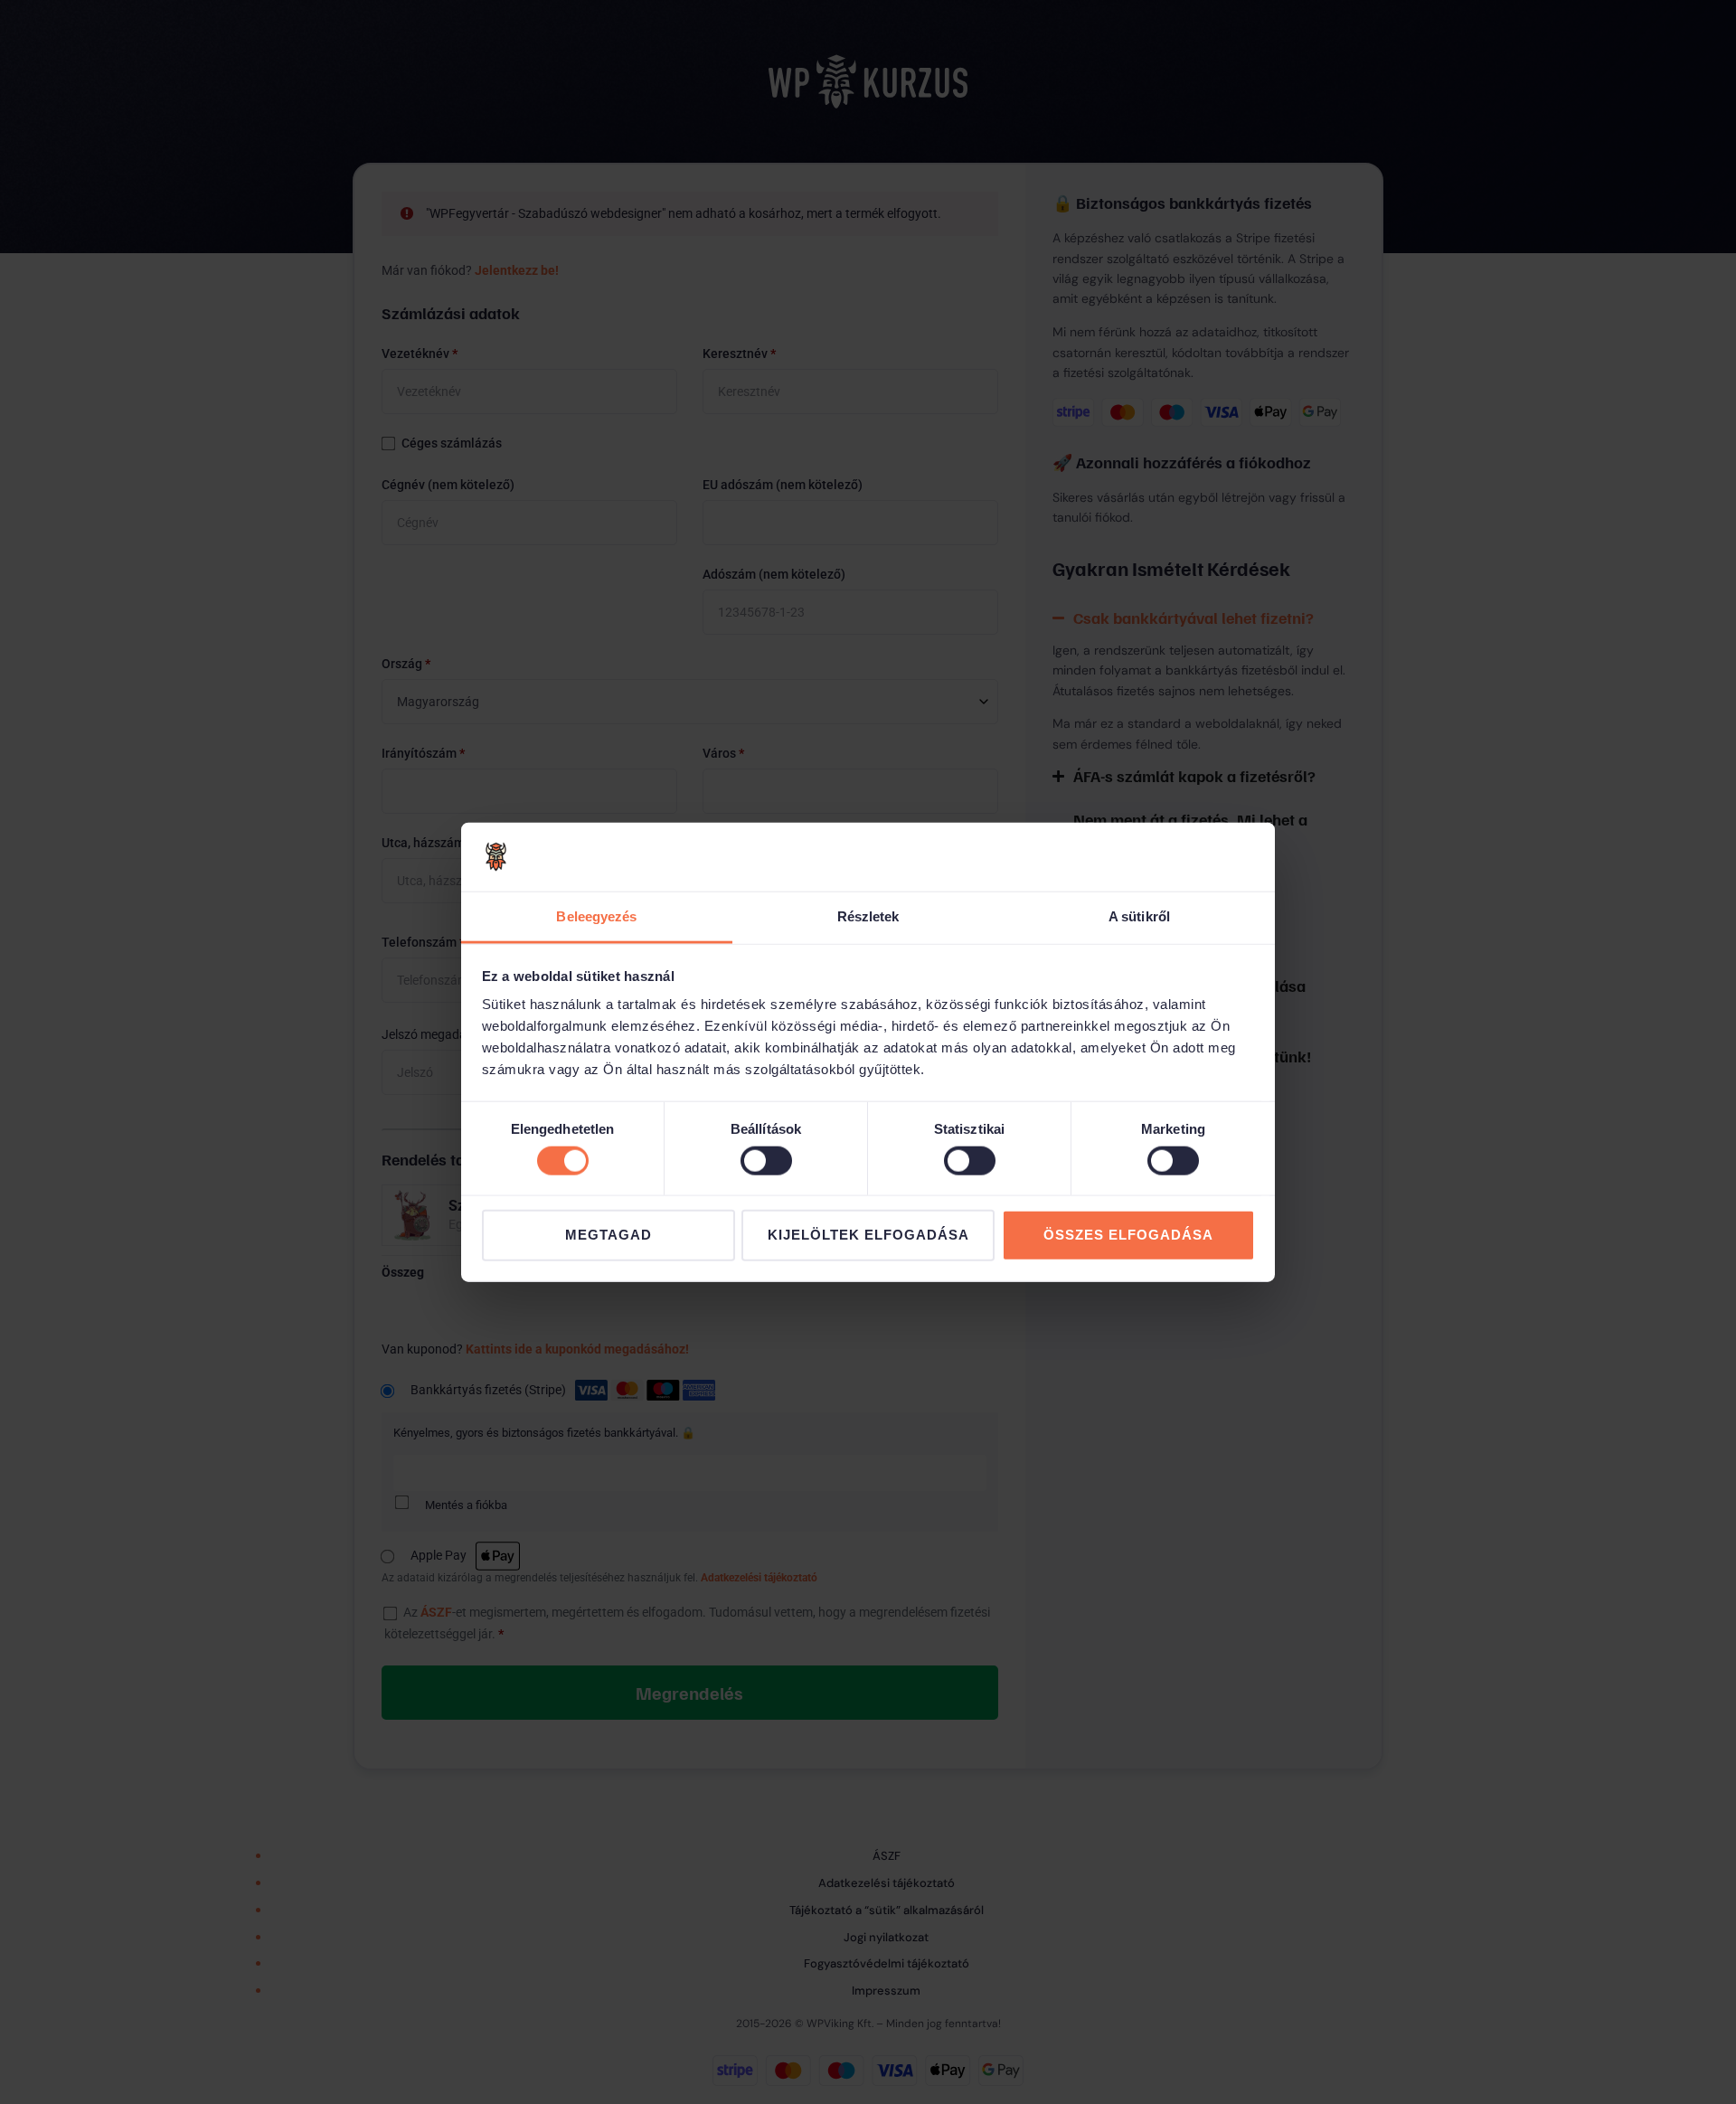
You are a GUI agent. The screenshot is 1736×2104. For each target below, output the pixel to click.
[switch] (766, 1160)
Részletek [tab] (868, 916)
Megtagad (609, 1235)
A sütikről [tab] (1139, 916)
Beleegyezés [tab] (596, 916)
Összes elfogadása (1128, 1235)
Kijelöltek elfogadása (868, 1235)
